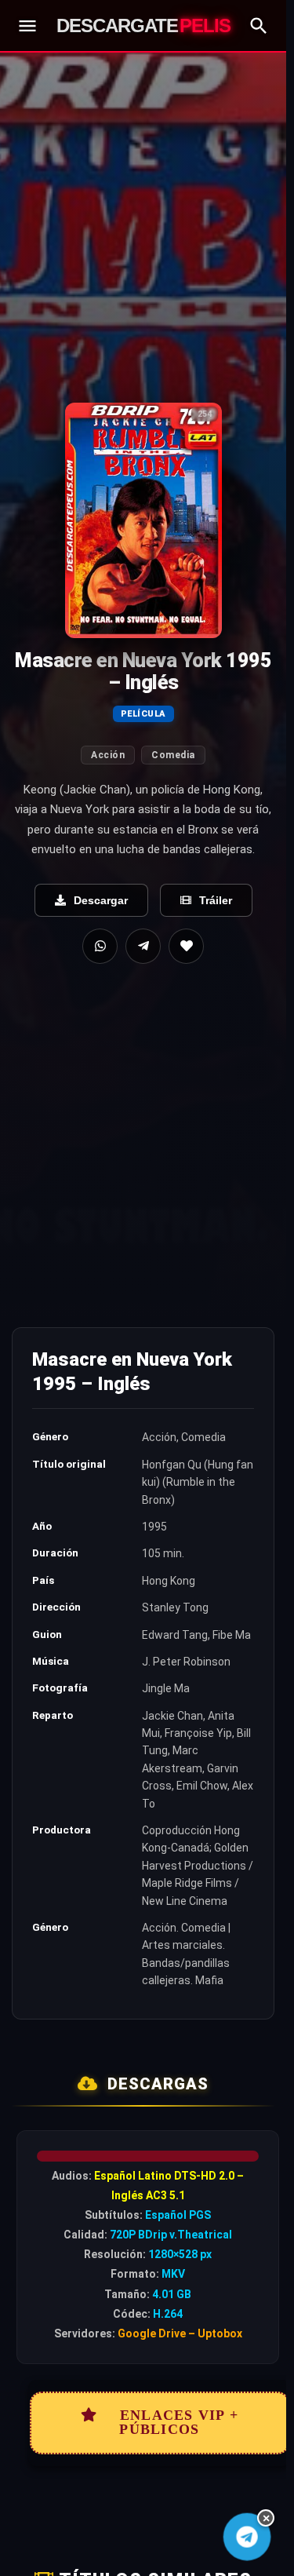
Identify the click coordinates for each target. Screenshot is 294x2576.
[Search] (259, 26)
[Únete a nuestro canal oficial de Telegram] (247, 2537)
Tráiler (216, 900)
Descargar (101, 900)
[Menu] (27, 26)
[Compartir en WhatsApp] (100, 946)
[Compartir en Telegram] (143, 946)
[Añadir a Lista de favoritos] (186, 946)
